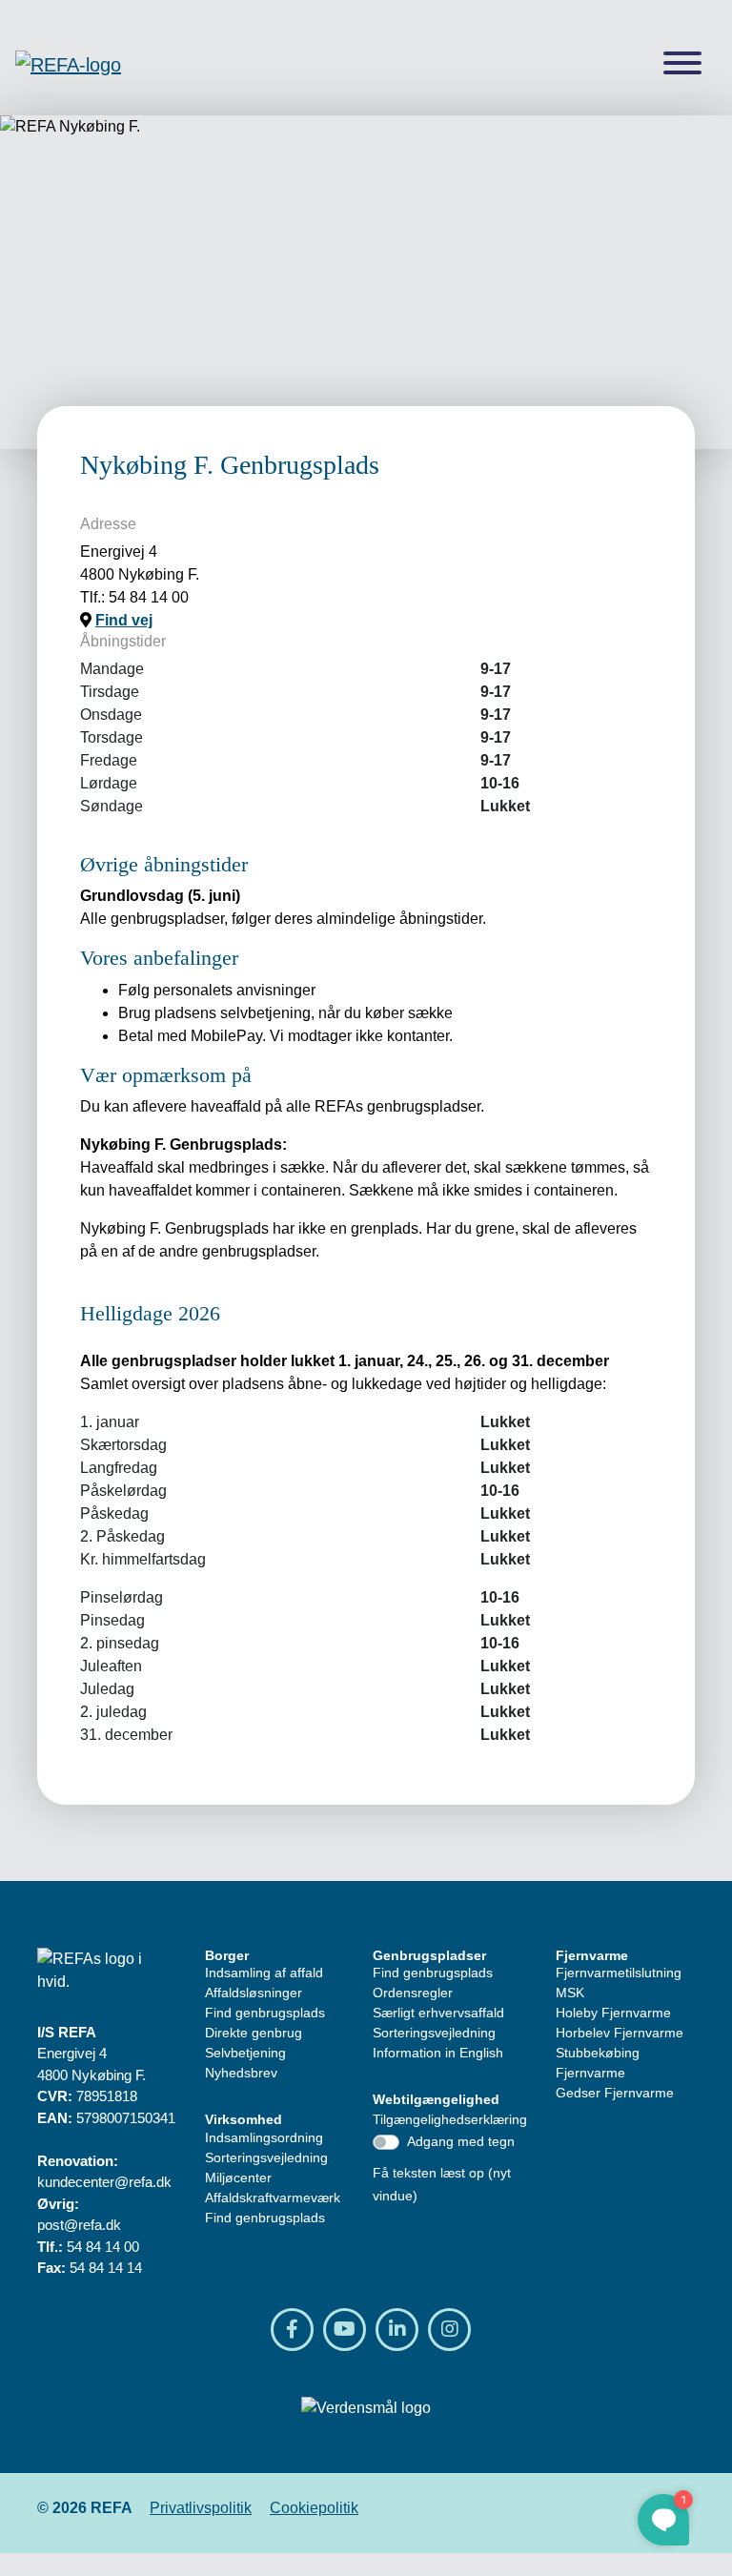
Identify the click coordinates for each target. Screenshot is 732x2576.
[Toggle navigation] (682, 64)
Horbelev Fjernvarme (620, 2033)
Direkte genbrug (254, 2033)
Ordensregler (413, 1993)
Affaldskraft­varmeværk (273, 2198)
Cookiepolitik (314, 2508)
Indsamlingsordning (264, 2137)
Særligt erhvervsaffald (438, 2013)
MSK (570, 1993)
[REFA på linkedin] (397, 2330)
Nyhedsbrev (241, 2073)
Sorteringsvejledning (266, 2157)
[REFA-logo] (68, 64)
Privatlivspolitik (201, 2508)
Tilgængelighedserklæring (450, 2119)
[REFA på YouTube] (345, 2330)
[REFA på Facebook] (292, 2330)
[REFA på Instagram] (449, 2330)
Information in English (438, 2053)
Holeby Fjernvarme (613, 2013)
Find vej (124, 620)
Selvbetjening (245, 2053)
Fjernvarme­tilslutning (619, 1973)
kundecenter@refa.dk (104, 2182)
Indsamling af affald (264, 1973)
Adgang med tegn (461, 2141)
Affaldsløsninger (254, 1993)
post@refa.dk (79, 2225)
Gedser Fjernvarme (615, 2093)
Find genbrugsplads (265, 2013)
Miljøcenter (238, 2177)
